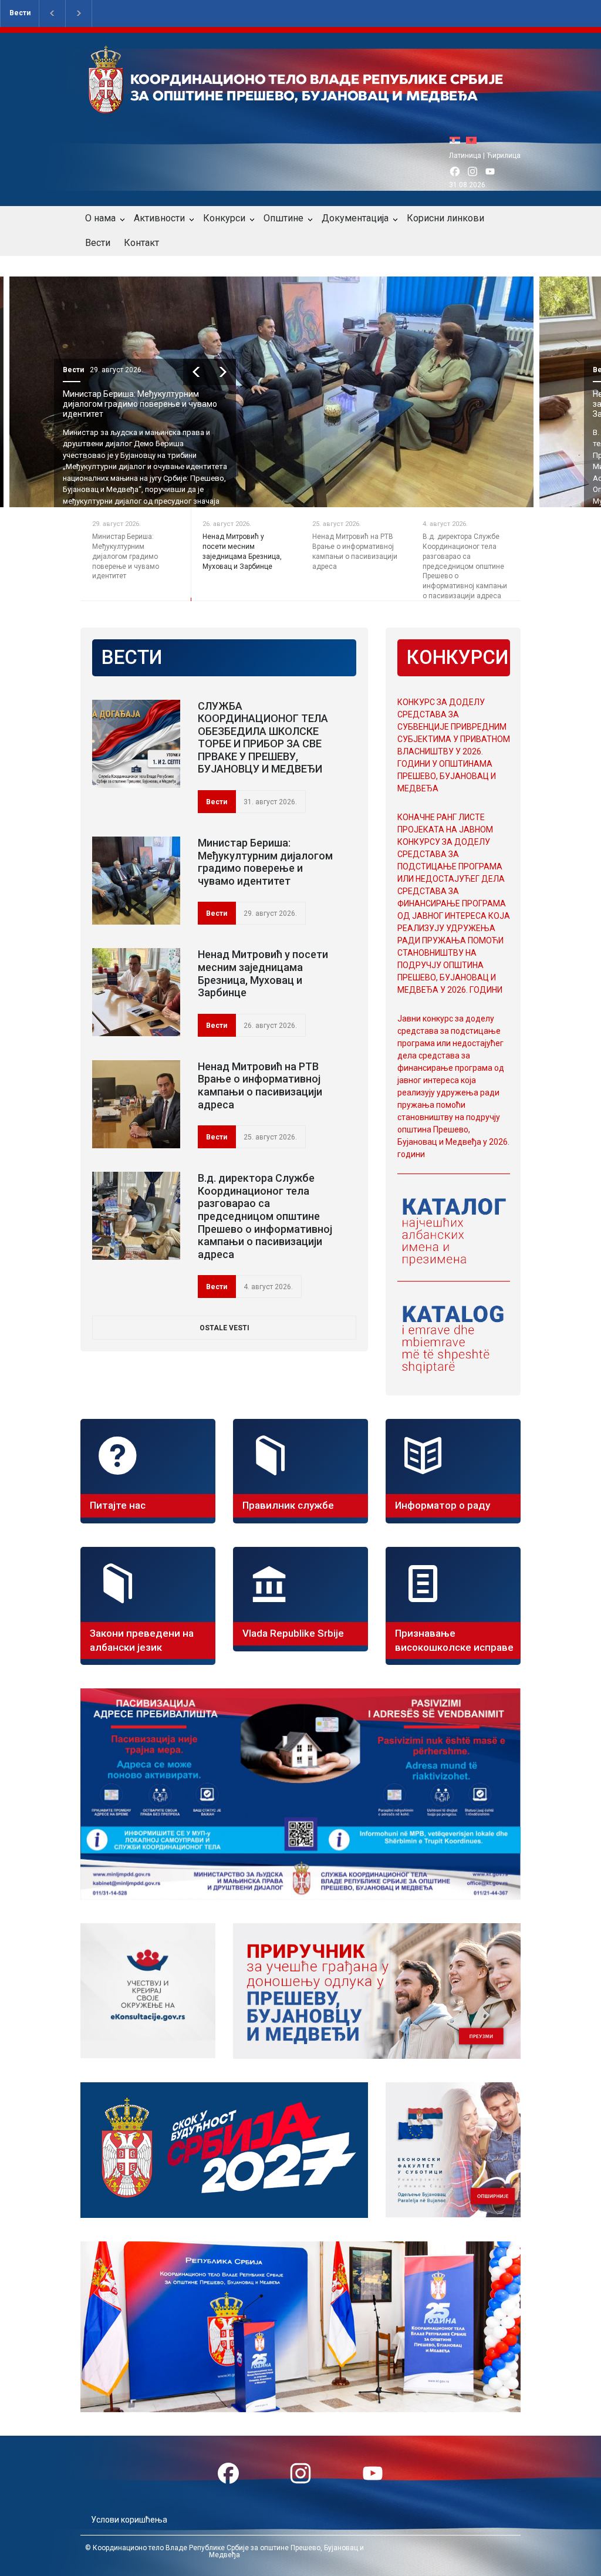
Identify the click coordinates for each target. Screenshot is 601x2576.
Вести (20, 13)
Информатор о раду (443, 1505)
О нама (100, 218)
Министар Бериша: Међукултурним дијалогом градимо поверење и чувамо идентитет (265, 862)
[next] (249, 372)
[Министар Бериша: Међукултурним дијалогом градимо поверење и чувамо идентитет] (136, 881)
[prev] (223, 372)
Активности (159, 218)
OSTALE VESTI (224, 1328)
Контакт (141, 243)
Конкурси (224, 218)
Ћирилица (504, 156)
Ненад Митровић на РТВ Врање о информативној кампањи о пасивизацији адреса (260, 1085)
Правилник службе (288, 1505)
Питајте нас (118, 1505)
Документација (355, 218)
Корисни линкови (445, 218)
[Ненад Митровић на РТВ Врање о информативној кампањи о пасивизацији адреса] (136, 1104)
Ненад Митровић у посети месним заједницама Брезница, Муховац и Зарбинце (157, 404)
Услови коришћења (129, 2520)
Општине (283, 218)
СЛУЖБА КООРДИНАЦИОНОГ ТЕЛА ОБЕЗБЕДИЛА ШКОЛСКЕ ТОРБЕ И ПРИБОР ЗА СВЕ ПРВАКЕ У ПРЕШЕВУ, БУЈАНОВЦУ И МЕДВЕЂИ (263, 738)
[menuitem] (458, 140)
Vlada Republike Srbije (293, 1633)
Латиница (465, 156)
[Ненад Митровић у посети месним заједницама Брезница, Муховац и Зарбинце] (136, 992)
